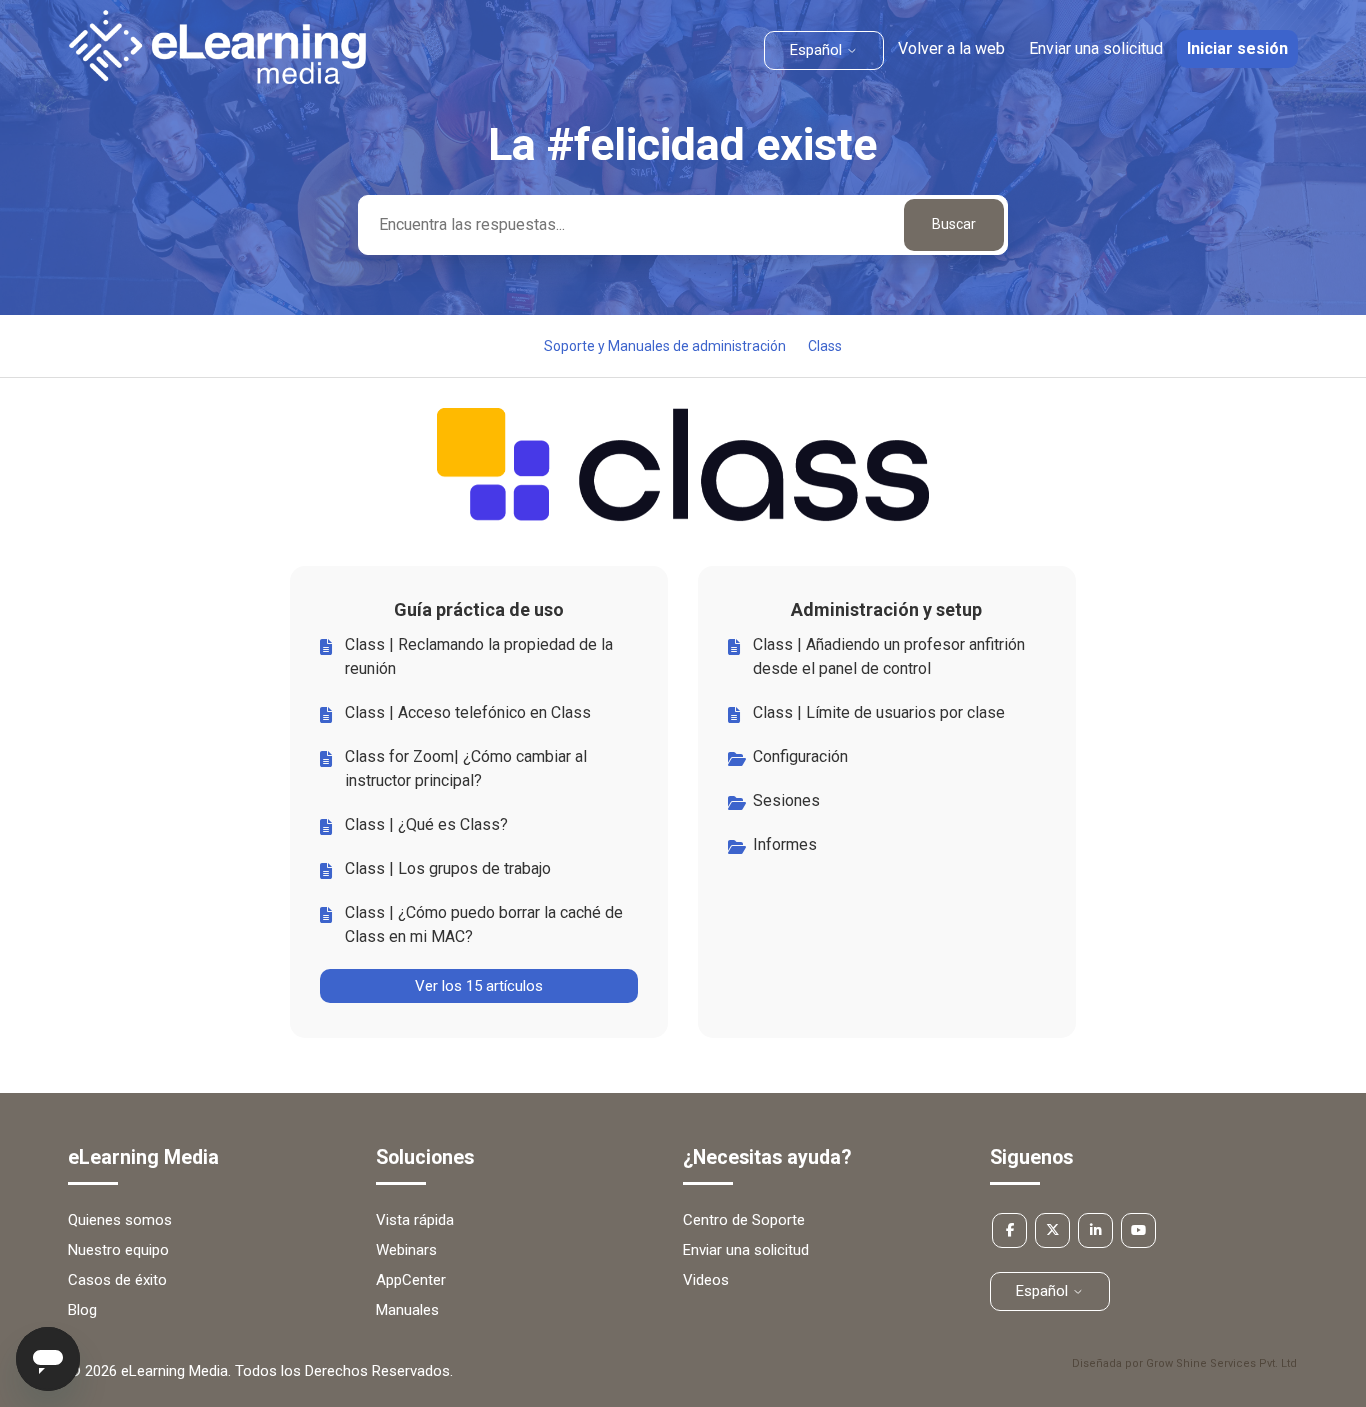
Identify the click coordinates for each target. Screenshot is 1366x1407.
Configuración (800, 756)
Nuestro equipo (118, 1250)
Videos (706, 1280)
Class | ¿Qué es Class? (426, 824)
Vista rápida (415, 1220)
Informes (785, 844)
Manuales (407, 1310)
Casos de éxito (117, 1280)
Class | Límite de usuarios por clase (879, 712)
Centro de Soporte (744, 1220)
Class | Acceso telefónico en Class (468, 712)
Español (818, 50)
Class (825, 346)
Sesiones (786, 800)
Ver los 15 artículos (479, 986)
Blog (82, 1310)
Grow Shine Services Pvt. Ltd (1221, 1363)
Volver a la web (951, 48)
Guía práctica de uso (479, 609)
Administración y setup (886, 609)
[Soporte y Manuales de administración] (217, 79)
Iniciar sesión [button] (1237, 48)
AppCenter (411, 1280)
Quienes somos (120, 1220)
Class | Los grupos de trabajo (448, 868)
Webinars (406, 1250)
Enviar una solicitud (1096, 48)
